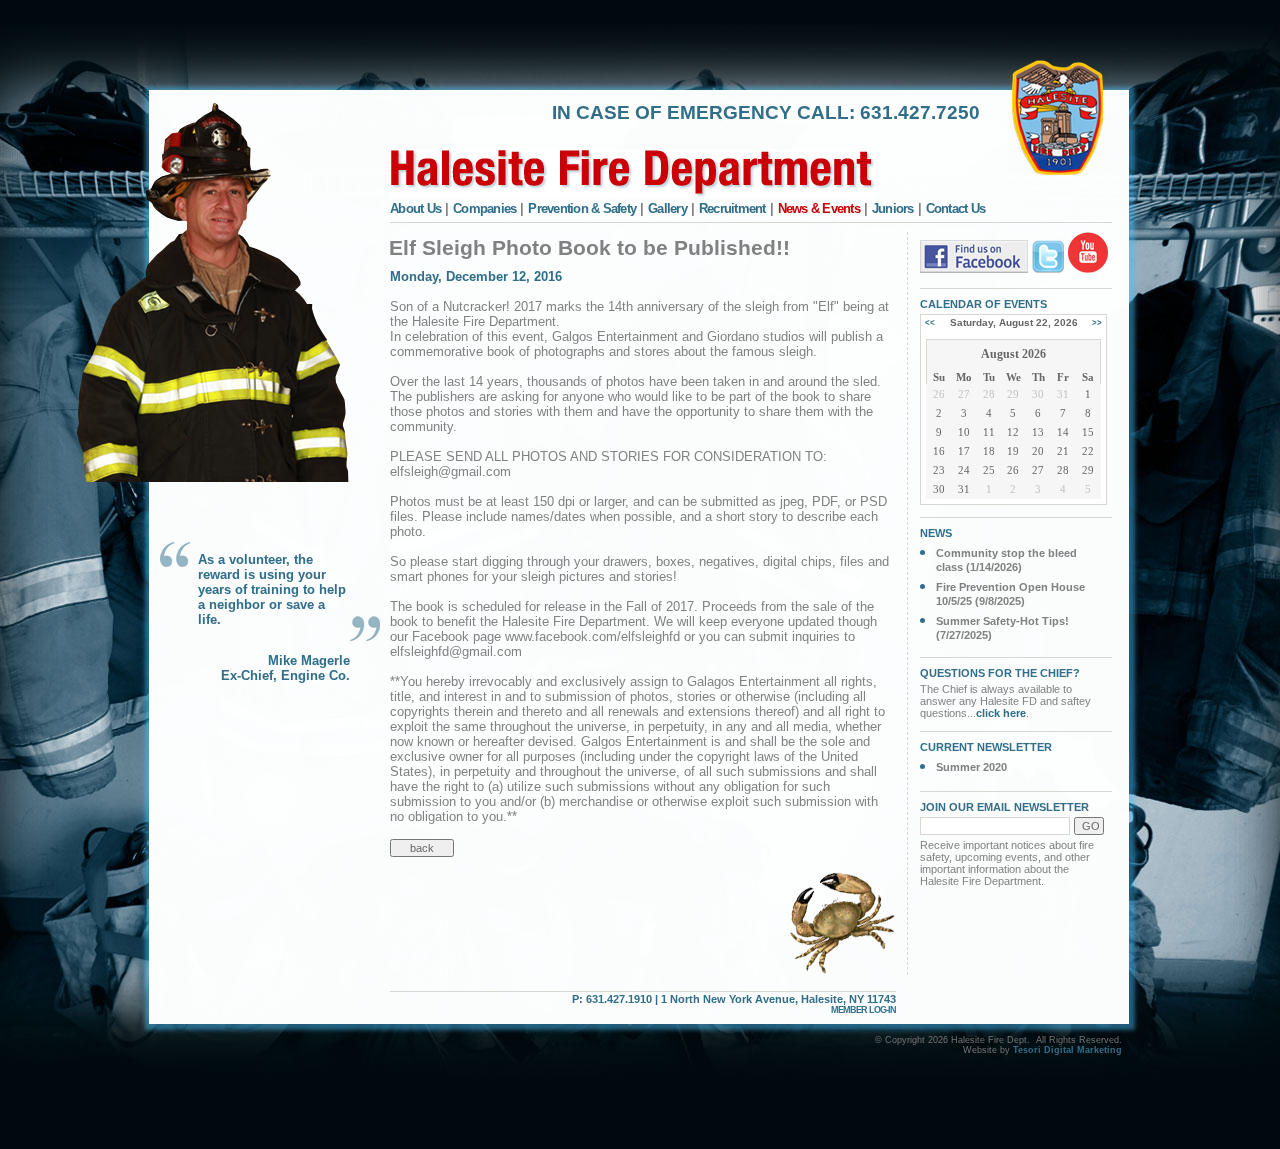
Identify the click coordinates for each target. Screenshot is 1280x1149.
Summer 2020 (971, 767)
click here (1001, 713)
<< (930, 322)
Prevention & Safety (582, 208)
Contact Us (956, 208)
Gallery (667, 208)
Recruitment (732, 208)
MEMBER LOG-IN (863, 1010)
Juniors (893, 208)
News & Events (819, 208)
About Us (415, 208)
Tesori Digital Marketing (1067, 1050)
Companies (484, 208)
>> (1097, 322)
